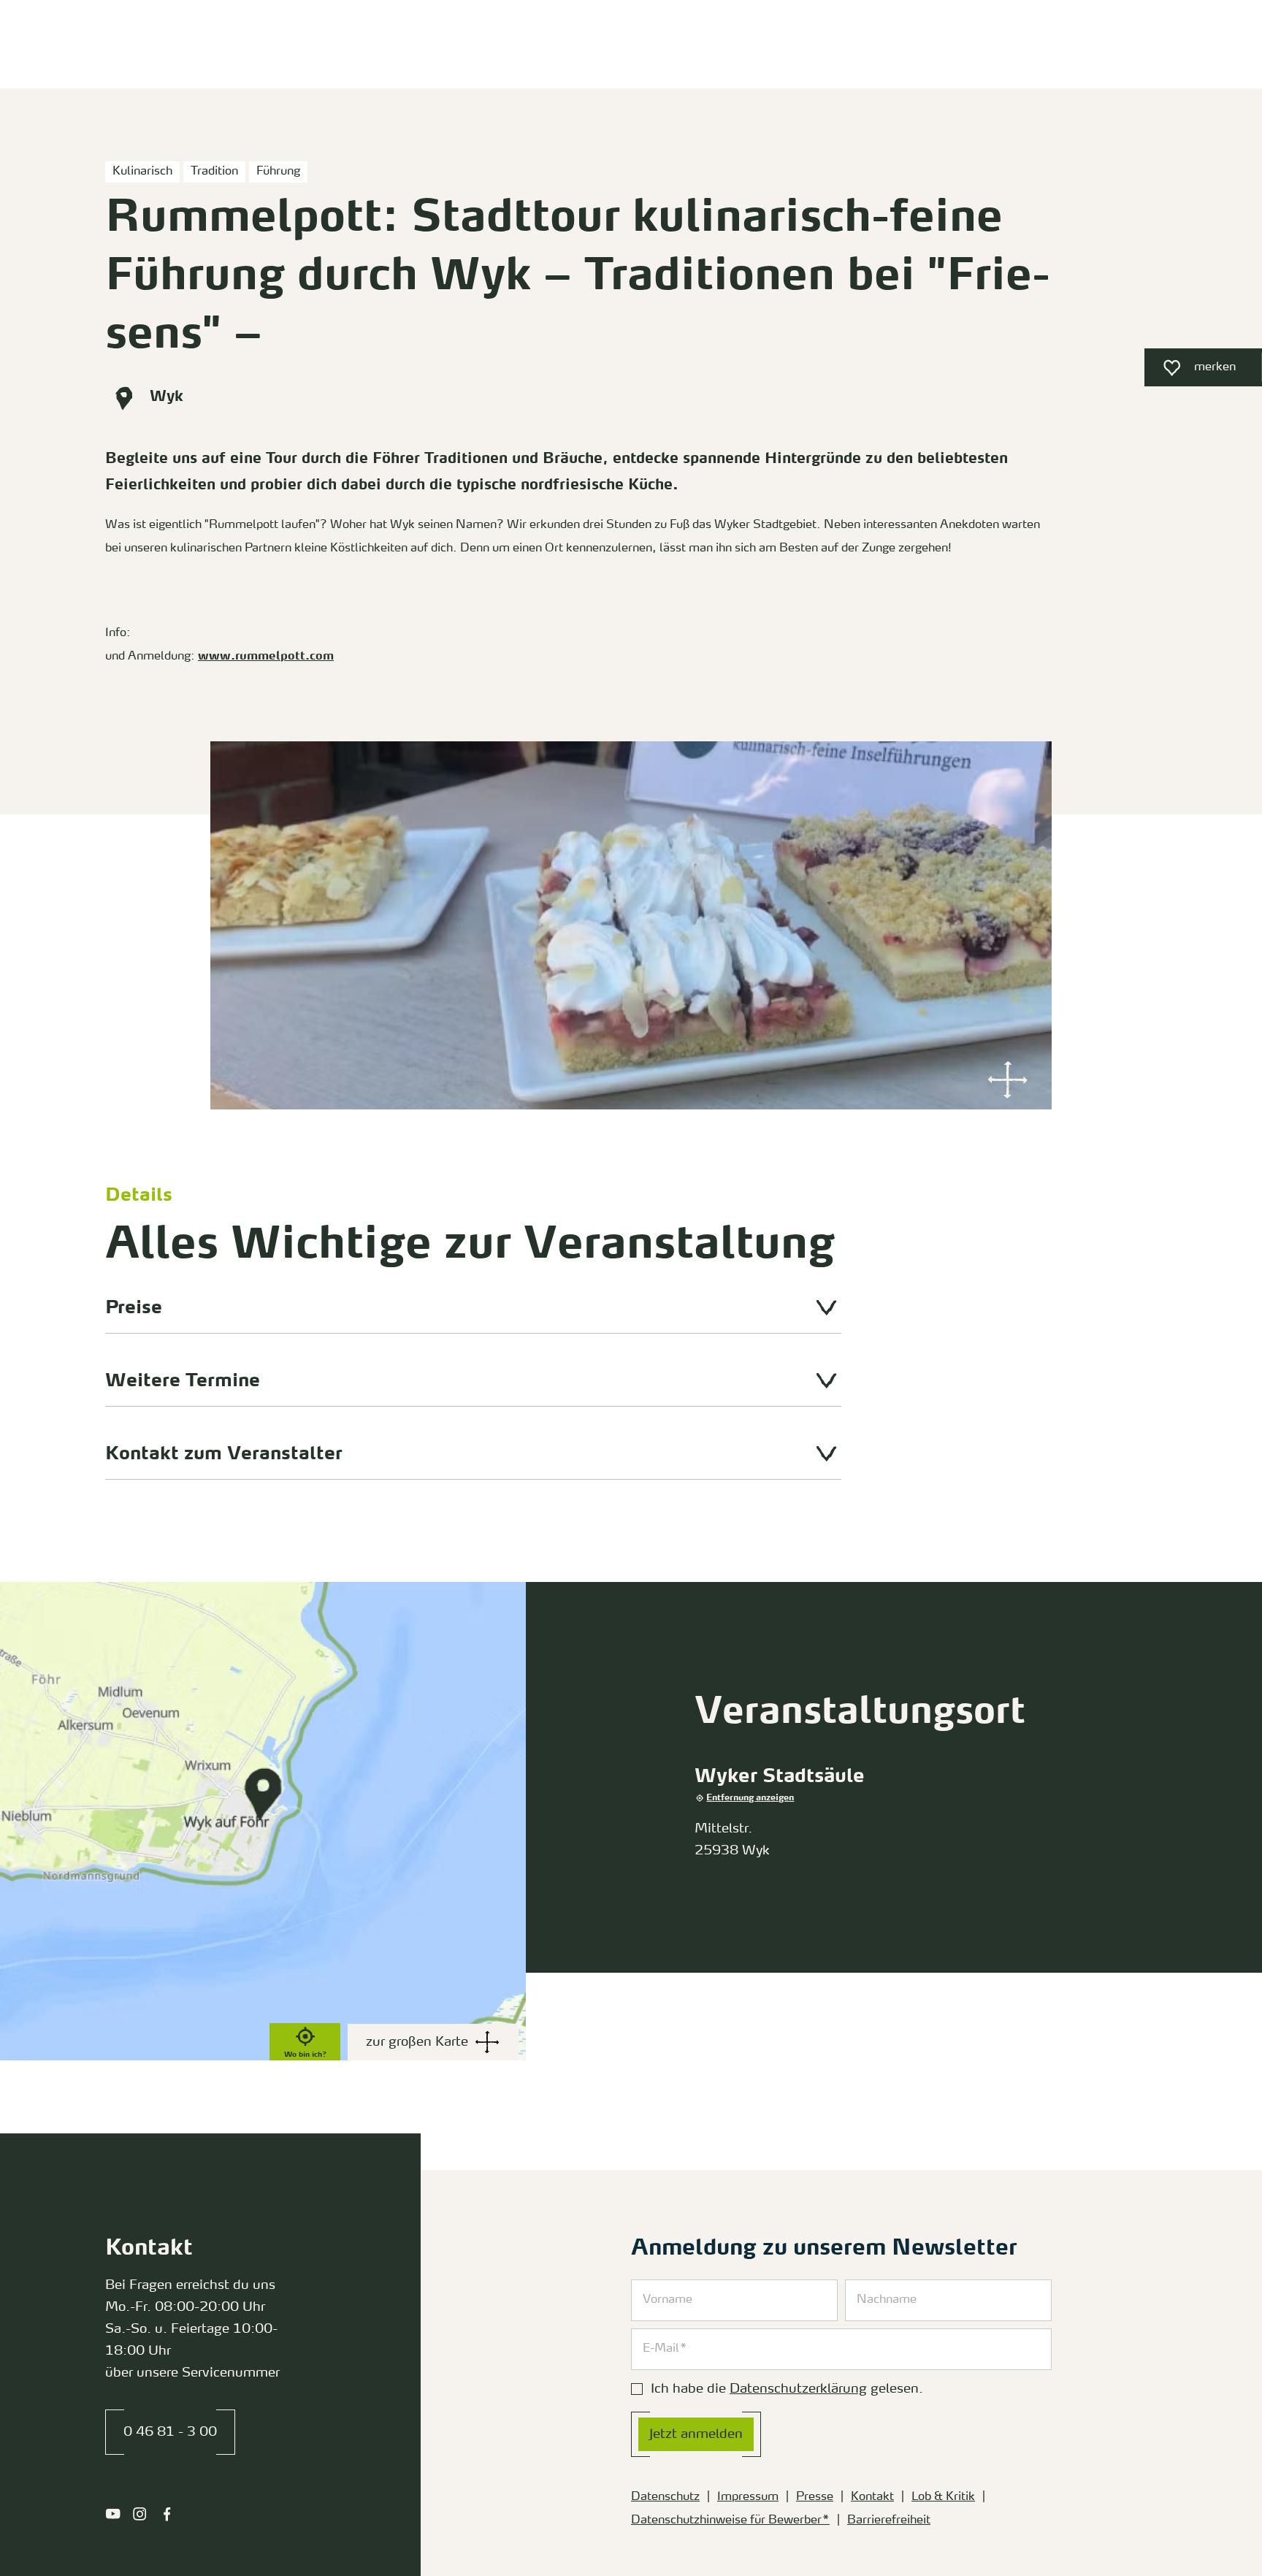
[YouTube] (113, 2514)
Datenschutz (665, 2497)
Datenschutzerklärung (798, 2389)
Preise (134, 1308)
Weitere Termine (183, 1381)
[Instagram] (140, 2514)
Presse (815, 2497)
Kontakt (872, 2497)
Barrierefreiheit (889, 2520)
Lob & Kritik (943, 2497)
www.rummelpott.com (266, 657)
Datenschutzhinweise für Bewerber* (730, 2520)
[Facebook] (167, 2514)
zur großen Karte (417, 2042)
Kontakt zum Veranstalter (224, 1455)
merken (1190, 371)
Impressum (748, 2497)
